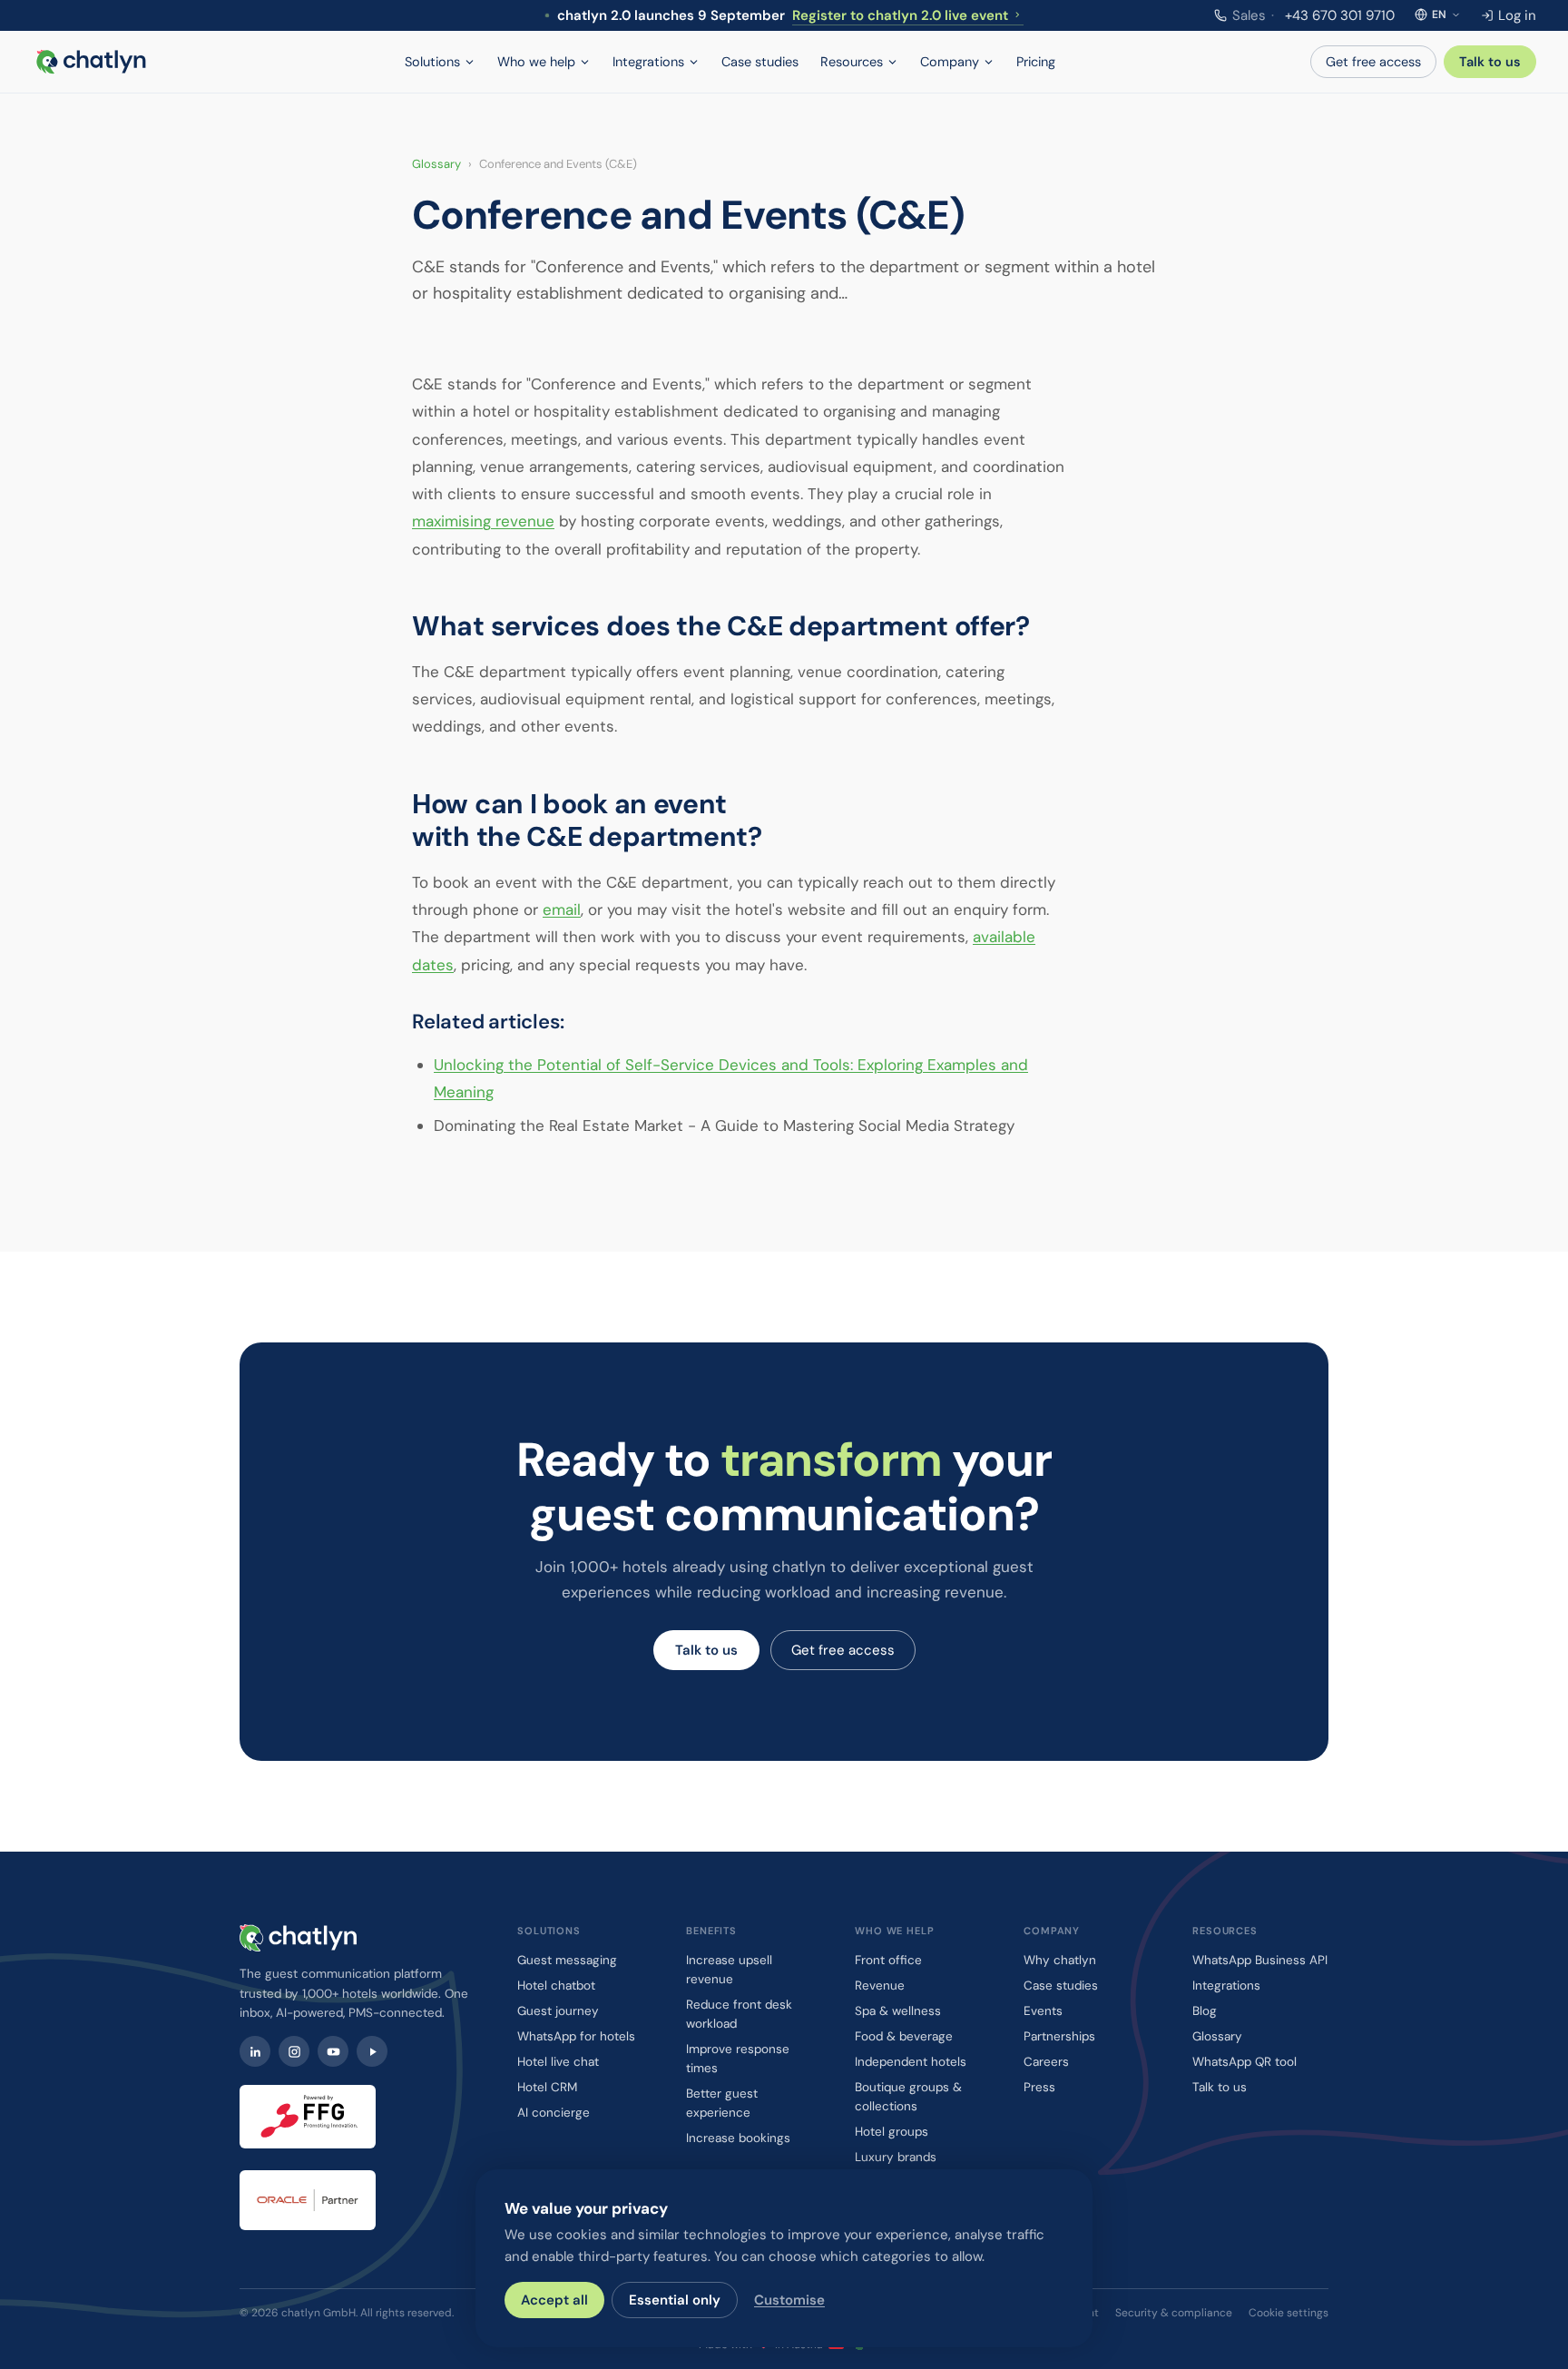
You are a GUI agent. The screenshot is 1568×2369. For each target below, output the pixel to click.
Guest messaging (567, 1960)
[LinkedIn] (255, 2051)
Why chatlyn (1060, 1960)
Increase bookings (738, 2138)
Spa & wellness (898, 2011)
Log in (1517, 15)
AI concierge (554, 2113)
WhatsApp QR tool (1245, 2062)
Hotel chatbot (556, 1986)
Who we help (536, 62)
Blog (1205, 2011)
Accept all (554, 2300)
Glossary (436, 164)
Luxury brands (896, 2157)
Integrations (648, 62)
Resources (852, 62)
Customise (789, 2300)
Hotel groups (892, 2132)
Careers (1046, 2062)
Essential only (675, 2300)
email (562, 909)
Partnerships (1059, 2036)
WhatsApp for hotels (576, 2036)
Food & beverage (904, 2036)
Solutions (432, 62)
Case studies (760, 62)
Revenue (880, 1986)
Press (1039, 2087)
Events (1043, 2011)
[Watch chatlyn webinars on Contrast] (372, 2051)
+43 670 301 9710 (1313, 15)
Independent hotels (911, 2062)
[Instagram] (294, 2051)
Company (950, 62)
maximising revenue (483, 521)
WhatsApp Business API (1260, 1960)
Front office (888, 1960)
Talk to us (1490, 62)
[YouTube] (333, 2051)
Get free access (1373, 62)
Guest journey (558, 2011)
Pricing (1036, 62)
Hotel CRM (547, 2087)
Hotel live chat (558, 2062)
